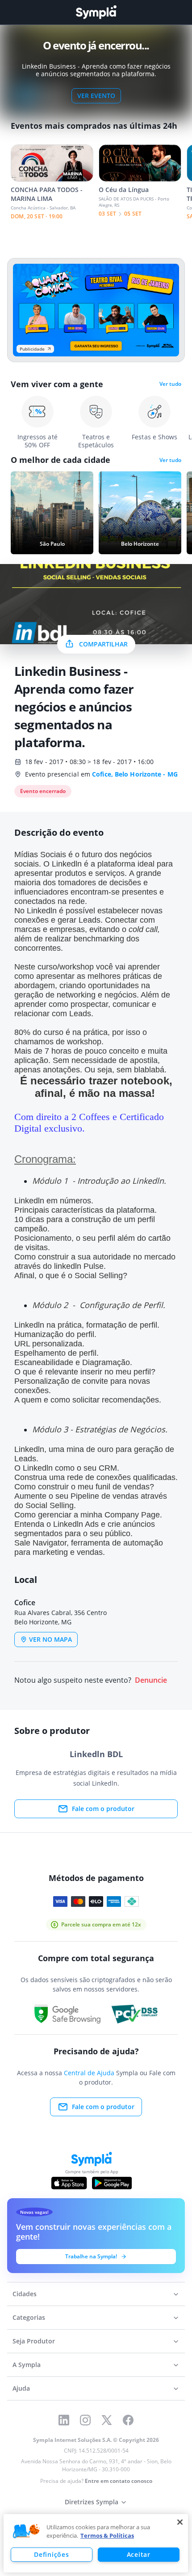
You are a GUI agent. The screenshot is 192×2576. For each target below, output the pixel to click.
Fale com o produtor (103, 1809)
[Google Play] (112, 2183)
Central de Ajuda (89, 2073)
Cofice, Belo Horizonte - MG (135, 774)
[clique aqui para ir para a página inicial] (96, 12)
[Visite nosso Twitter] (107, 2420)
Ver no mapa (50, 1639)
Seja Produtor (34, 2341)
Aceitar (139, 2554)
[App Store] (69, 2183)
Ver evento (96, 96)
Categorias (29, 2317)
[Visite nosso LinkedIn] (64, 2420)
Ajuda (21, 2388)
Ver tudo (170, 384)
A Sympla (27, 2365)
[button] (26, 2531)
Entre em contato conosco (119, 2481)
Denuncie (151, 1680)
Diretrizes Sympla (92, 2502)
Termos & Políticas (107, 2535)
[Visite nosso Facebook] (128, 2420)
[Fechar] (180, 2522)
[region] (96, 2543)
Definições (51, 2554)
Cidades (25, 2294)
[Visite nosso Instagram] (85, 2420)
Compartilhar (103, 644)
